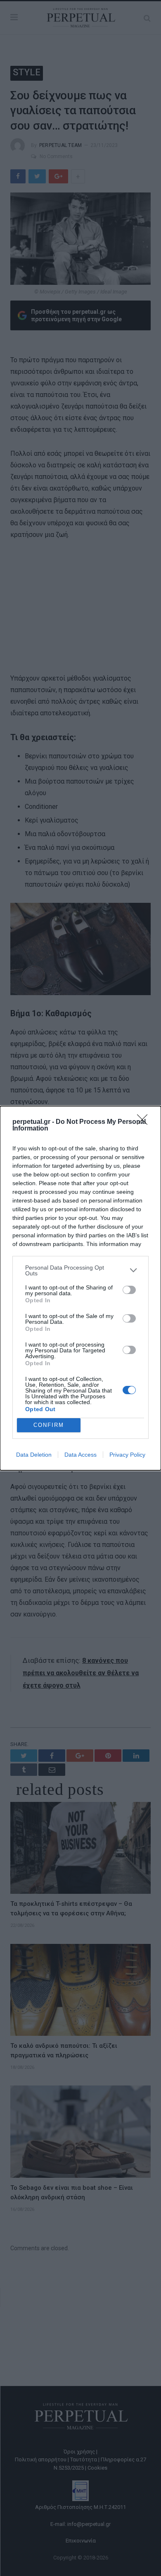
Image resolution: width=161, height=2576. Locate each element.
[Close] (145, 1122)
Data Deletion (34, 1455)
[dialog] (80, 1288)
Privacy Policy (127, 1455)
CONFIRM (49, 1425)
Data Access (80, 1455)
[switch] (129, 1290)
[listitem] (80, 1270)
